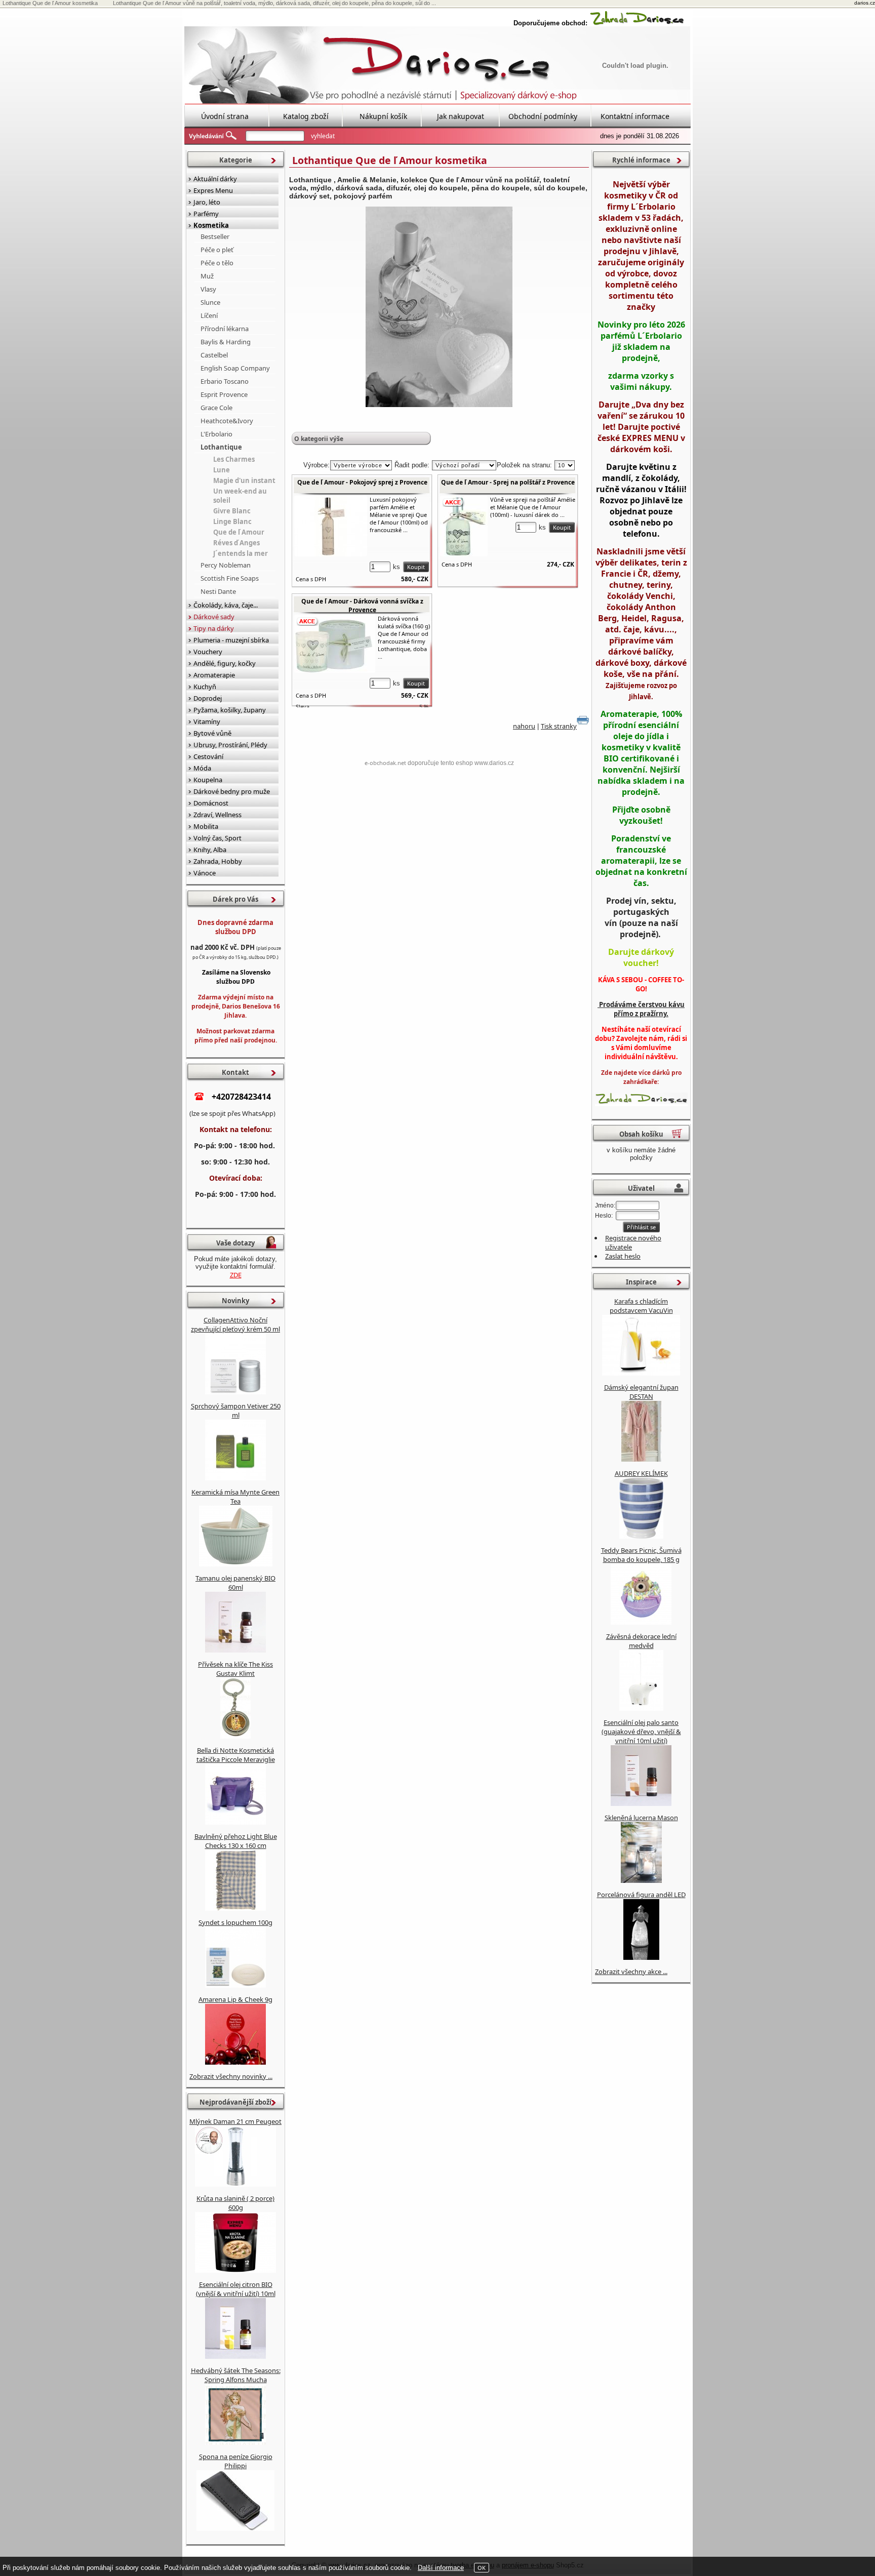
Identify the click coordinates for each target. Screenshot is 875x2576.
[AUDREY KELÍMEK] (641, 1536)
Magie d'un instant (244, 480)
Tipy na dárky (214, 628)
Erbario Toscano (225, 381)
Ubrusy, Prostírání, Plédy (230, 745)
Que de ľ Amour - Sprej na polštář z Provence (508, 482)
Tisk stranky (559, 726)
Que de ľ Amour (239, 532)
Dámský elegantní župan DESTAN (641, 1392)
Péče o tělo (217, 263)
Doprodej (208, 698)
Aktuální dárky (215, 179)
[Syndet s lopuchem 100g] (235, 1985)
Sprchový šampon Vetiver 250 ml (236, 1411)
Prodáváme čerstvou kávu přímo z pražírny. (641, 1009)
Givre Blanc (232, 511)
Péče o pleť (217, 250)
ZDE (236, 1275)
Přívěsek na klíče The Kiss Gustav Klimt (235, 1669)
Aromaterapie (214, 675)
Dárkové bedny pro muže (232, 791)
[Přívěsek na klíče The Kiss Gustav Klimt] (235, 1736)
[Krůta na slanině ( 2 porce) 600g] (235, 2270)
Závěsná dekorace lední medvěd (641, 1641)
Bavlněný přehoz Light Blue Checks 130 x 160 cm (236, 1841)
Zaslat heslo (623, 1256)
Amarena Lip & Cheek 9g (235, 1999)
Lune (222, 470)
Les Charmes (234, 459)
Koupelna (208, 780)
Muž (207, 276)
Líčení (209, 315)
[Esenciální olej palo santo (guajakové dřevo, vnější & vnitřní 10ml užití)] (641, 1803)
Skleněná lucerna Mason (641, 1818)
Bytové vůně (212, 733)
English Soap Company (235, 368)
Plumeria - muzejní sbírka (231, 640)
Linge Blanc (232, 521)
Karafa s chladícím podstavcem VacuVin (641, 1306)
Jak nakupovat (461, 116)
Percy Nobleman (226, 565)
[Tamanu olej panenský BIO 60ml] (235, 1650)
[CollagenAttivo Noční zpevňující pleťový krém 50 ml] (235, 1392)
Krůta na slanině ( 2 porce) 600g (235, 2203)
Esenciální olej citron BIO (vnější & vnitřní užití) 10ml (236, 2289)
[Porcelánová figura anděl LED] (641, 1957)
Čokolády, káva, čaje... (226, 605)
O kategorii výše (319, 439)
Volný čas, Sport (217, 838)
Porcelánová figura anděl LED (641, 1895)
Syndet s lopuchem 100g (235, 1922)
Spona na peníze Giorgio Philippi (236, 2461)
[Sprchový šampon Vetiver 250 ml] (235, 1478)
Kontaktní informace (635, 116)
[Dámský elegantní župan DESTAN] (641, 1459)
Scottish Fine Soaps (230, 578)
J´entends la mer (241, 553)
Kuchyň (205, 687)
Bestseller (215, 236)
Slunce (210, 302)
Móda (202, 768)
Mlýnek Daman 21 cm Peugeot (235, 2121)
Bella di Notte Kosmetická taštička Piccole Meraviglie (236, 1755)
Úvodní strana (225, 116)
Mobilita (206, 826)
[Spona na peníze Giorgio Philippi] (235, 2528)
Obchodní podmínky (543, 116)
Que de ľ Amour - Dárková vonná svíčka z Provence (362, 606)
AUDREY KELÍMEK (641, 1473)
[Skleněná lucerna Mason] (641, 1880)
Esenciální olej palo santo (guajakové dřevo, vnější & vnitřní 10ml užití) (641, 1732)
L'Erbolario (216, 434)
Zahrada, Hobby (218, 861)
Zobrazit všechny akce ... (631, 1971)
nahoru (524, 726)
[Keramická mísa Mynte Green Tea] (236, 1564)
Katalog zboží (306, 116)
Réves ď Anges (236, 543)
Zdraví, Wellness (217, 815)
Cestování (208, 756)
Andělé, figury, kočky (225, 663)
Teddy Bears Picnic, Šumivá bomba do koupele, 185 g (641, 1555)
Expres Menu (213, 190)
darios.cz (865, 3)
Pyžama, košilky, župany (230, 710)
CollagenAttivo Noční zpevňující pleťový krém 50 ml (235, 1324)
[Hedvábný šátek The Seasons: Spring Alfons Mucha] (235, 2442)
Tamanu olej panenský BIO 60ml (235, 1583)
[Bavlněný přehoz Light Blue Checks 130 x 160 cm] (235, 1908)
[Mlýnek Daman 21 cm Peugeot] (235, 2184)
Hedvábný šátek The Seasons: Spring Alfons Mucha (236, 2375)
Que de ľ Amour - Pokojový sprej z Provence (362, 482)
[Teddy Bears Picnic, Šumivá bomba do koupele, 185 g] (641, 1622)
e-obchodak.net (385, 763)
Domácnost (211, 803)
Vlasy (208, 289)
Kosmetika (211, 225)
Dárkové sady (214, 617)
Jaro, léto (207, 202)
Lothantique (221, 447)
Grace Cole (216, 408)
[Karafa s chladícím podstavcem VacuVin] (641, 1373)
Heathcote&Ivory (227, 421)
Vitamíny (207, 721)
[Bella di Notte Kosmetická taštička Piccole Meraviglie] (235, 1822)
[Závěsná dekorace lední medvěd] (641, 1708)
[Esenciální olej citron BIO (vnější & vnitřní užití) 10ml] (235, 2356)
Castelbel (214, 355)
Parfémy (206, 214)
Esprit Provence (224, 394)
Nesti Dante (218, 591)
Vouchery (208, 652)
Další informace (441, 2568)
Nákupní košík (383, 116)
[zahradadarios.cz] (637, 23)
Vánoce (205, 873)
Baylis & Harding (226, 342)
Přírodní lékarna (225, 329)
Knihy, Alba (210, 850)
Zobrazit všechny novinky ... (231, 2076)
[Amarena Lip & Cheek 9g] (235, 2062)
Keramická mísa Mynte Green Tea (235, 1497)
